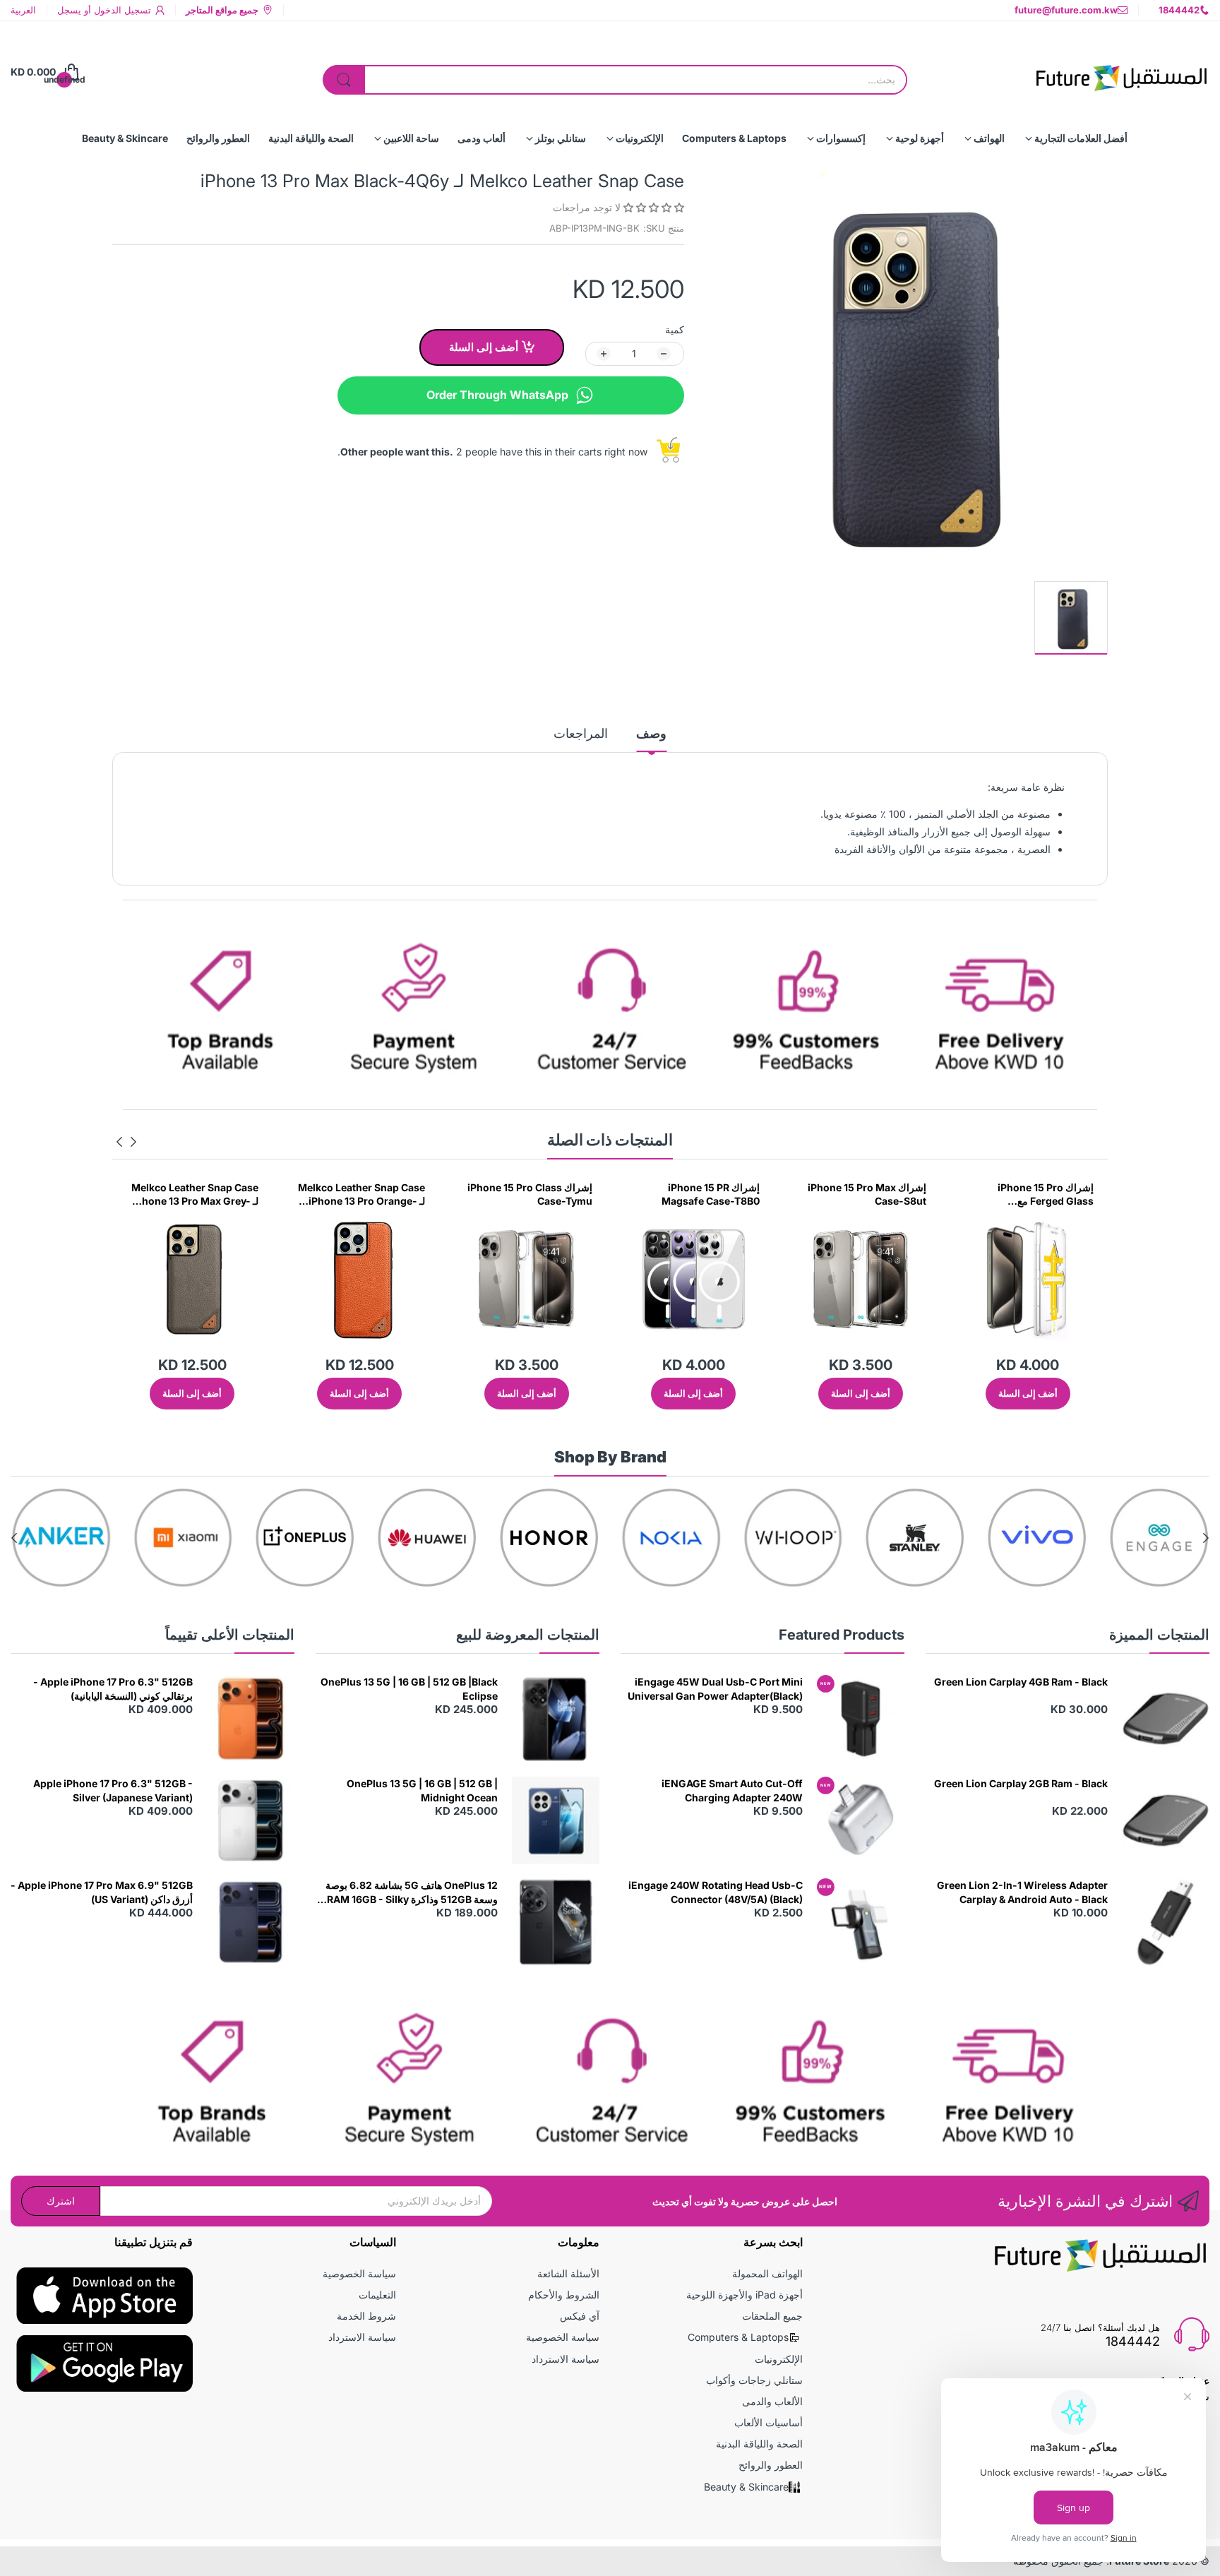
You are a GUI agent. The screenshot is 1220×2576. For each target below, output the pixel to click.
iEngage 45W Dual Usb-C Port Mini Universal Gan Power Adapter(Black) (715, 1689)
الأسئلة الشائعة (568, 2273)
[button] (652, 207)
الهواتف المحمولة (767, 2273)
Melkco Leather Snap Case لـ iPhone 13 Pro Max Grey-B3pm (361, 1195)
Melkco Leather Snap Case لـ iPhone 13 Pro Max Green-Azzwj (195, 1195)
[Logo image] (1159, 1538)
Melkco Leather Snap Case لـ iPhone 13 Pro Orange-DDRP (529, 1195)
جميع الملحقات (772, 2316)
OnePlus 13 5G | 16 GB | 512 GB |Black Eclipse (409, 1689)
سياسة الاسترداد (566, 2359)
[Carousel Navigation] (126, 1142)
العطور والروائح (771, 2465)
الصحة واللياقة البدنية (759, 2444)
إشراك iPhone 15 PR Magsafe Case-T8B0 (877, 1194)
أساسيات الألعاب (769, 2422)
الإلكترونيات (779, 2359)
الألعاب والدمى (772, 2401)
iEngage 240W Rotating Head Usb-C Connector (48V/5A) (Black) (716, 1892)
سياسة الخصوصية (563, 2337)
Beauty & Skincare (746, 2487)
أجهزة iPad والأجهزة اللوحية (744, 2295)
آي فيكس (580, 2316)
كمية (675, 329)
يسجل (69, 10)
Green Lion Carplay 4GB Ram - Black (1021, 1682)
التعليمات (377, 2295)
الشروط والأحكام (564, 2295)
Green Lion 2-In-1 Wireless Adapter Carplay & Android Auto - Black (1022, 1892)
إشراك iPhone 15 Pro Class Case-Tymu (697, 1194)
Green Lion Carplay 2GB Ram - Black (1021, 1783)
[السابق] (119, 1142)
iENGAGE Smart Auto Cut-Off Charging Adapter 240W (732, 1790)
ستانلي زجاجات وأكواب (754, 2380)
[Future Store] (1121, 72)
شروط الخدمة (366, 2316)
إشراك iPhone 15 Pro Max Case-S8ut (1034, 1194)
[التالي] (133, 1142)
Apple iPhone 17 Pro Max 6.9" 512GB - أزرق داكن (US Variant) (102, 1892)
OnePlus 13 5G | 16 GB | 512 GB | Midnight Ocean (422, 1790)
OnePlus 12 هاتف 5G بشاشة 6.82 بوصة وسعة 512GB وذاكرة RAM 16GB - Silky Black (412, 1892)
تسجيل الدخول (121, 10)
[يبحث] (344, 80)
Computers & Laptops (738, 2337)
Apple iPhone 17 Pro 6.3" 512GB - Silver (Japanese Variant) (113, 1790)
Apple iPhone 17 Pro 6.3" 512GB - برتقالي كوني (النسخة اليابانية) (113, 1689)
